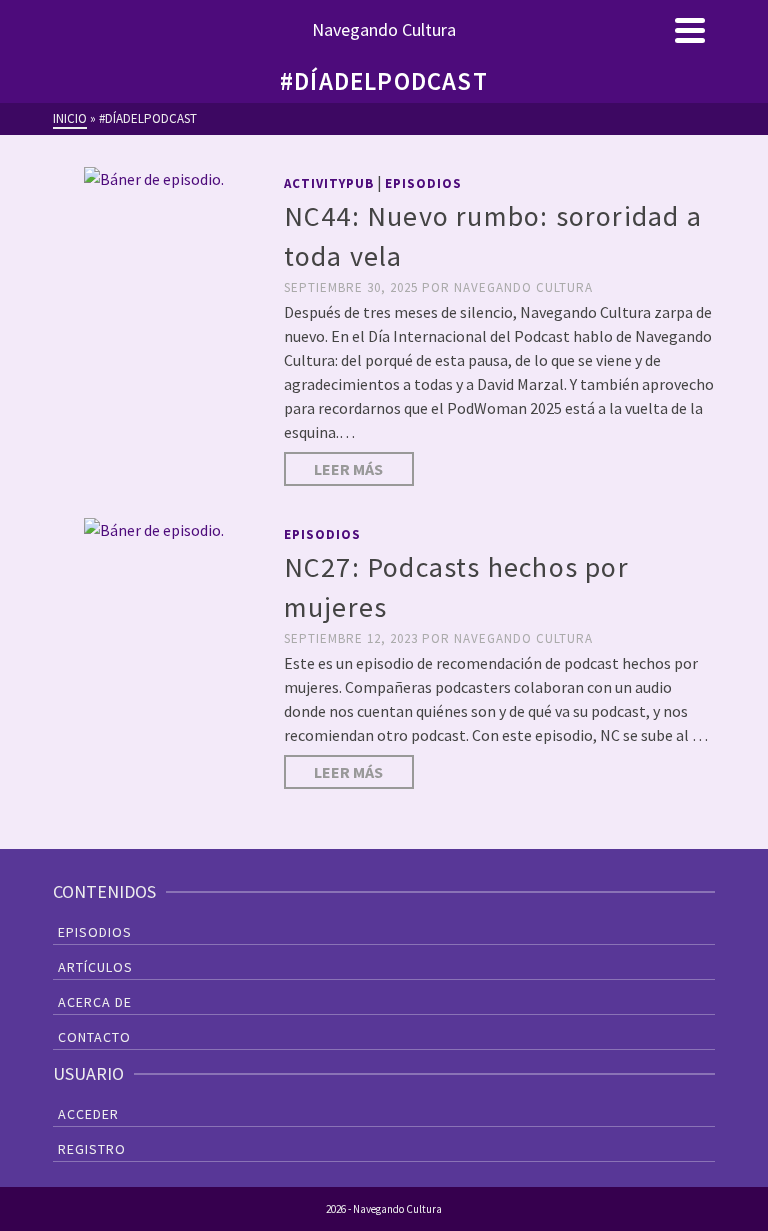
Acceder (88, 1114)
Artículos (95, 967)
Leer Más (348, 469)
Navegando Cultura (523, 287)
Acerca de (95, 1002)
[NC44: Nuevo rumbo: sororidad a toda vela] (153, 178)
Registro (92, 1149)
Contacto (94, 1037)
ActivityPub (329, 183)
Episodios (423, 183)
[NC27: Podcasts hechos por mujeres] (153, 529)
